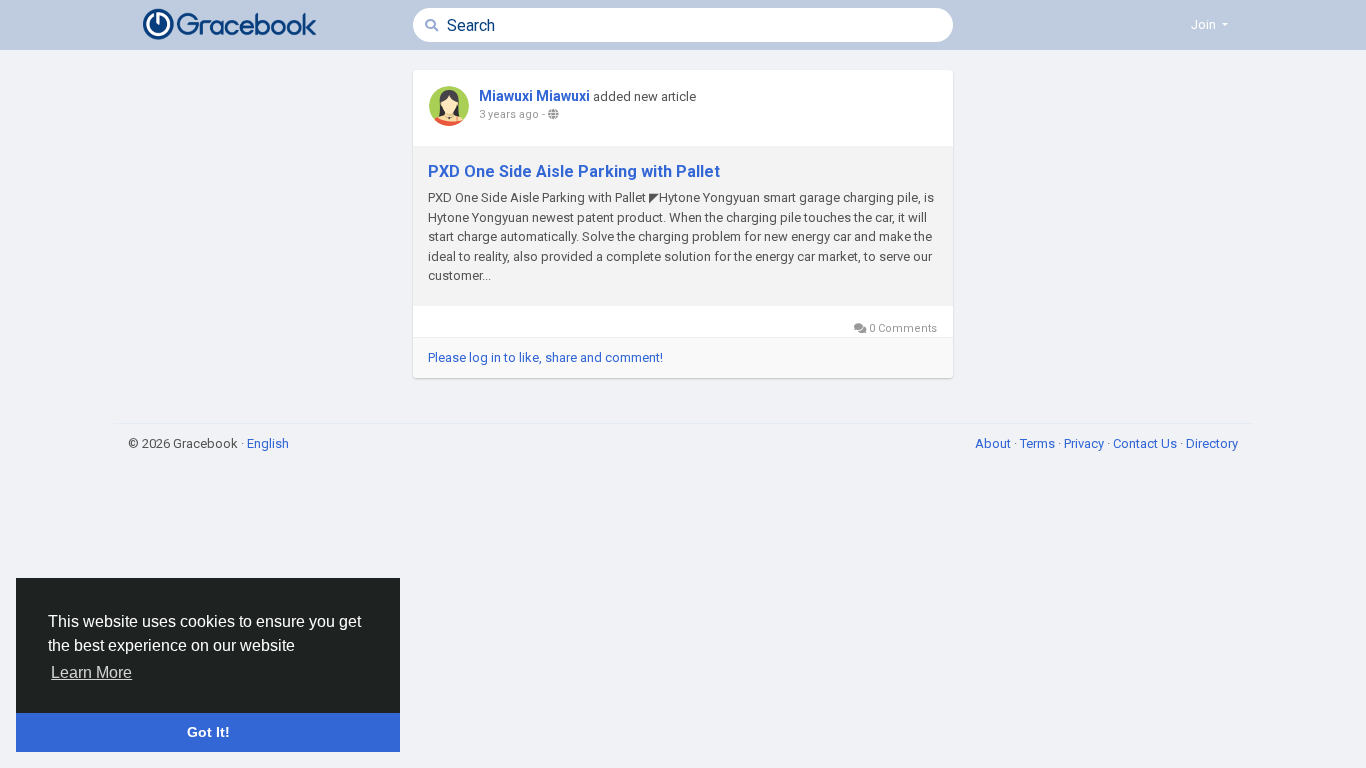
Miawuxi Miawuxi (534, 96)
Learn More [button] (91, 672)
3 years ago (509, 114)
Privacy (1085, 443)
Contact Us (1146, 443)
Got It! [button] (208, 732)
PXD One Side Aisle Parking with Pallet (574, 171)
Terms (1039, 443)
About (994, 443)
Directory (1212, 443)
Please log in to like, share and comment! (545, 357)
